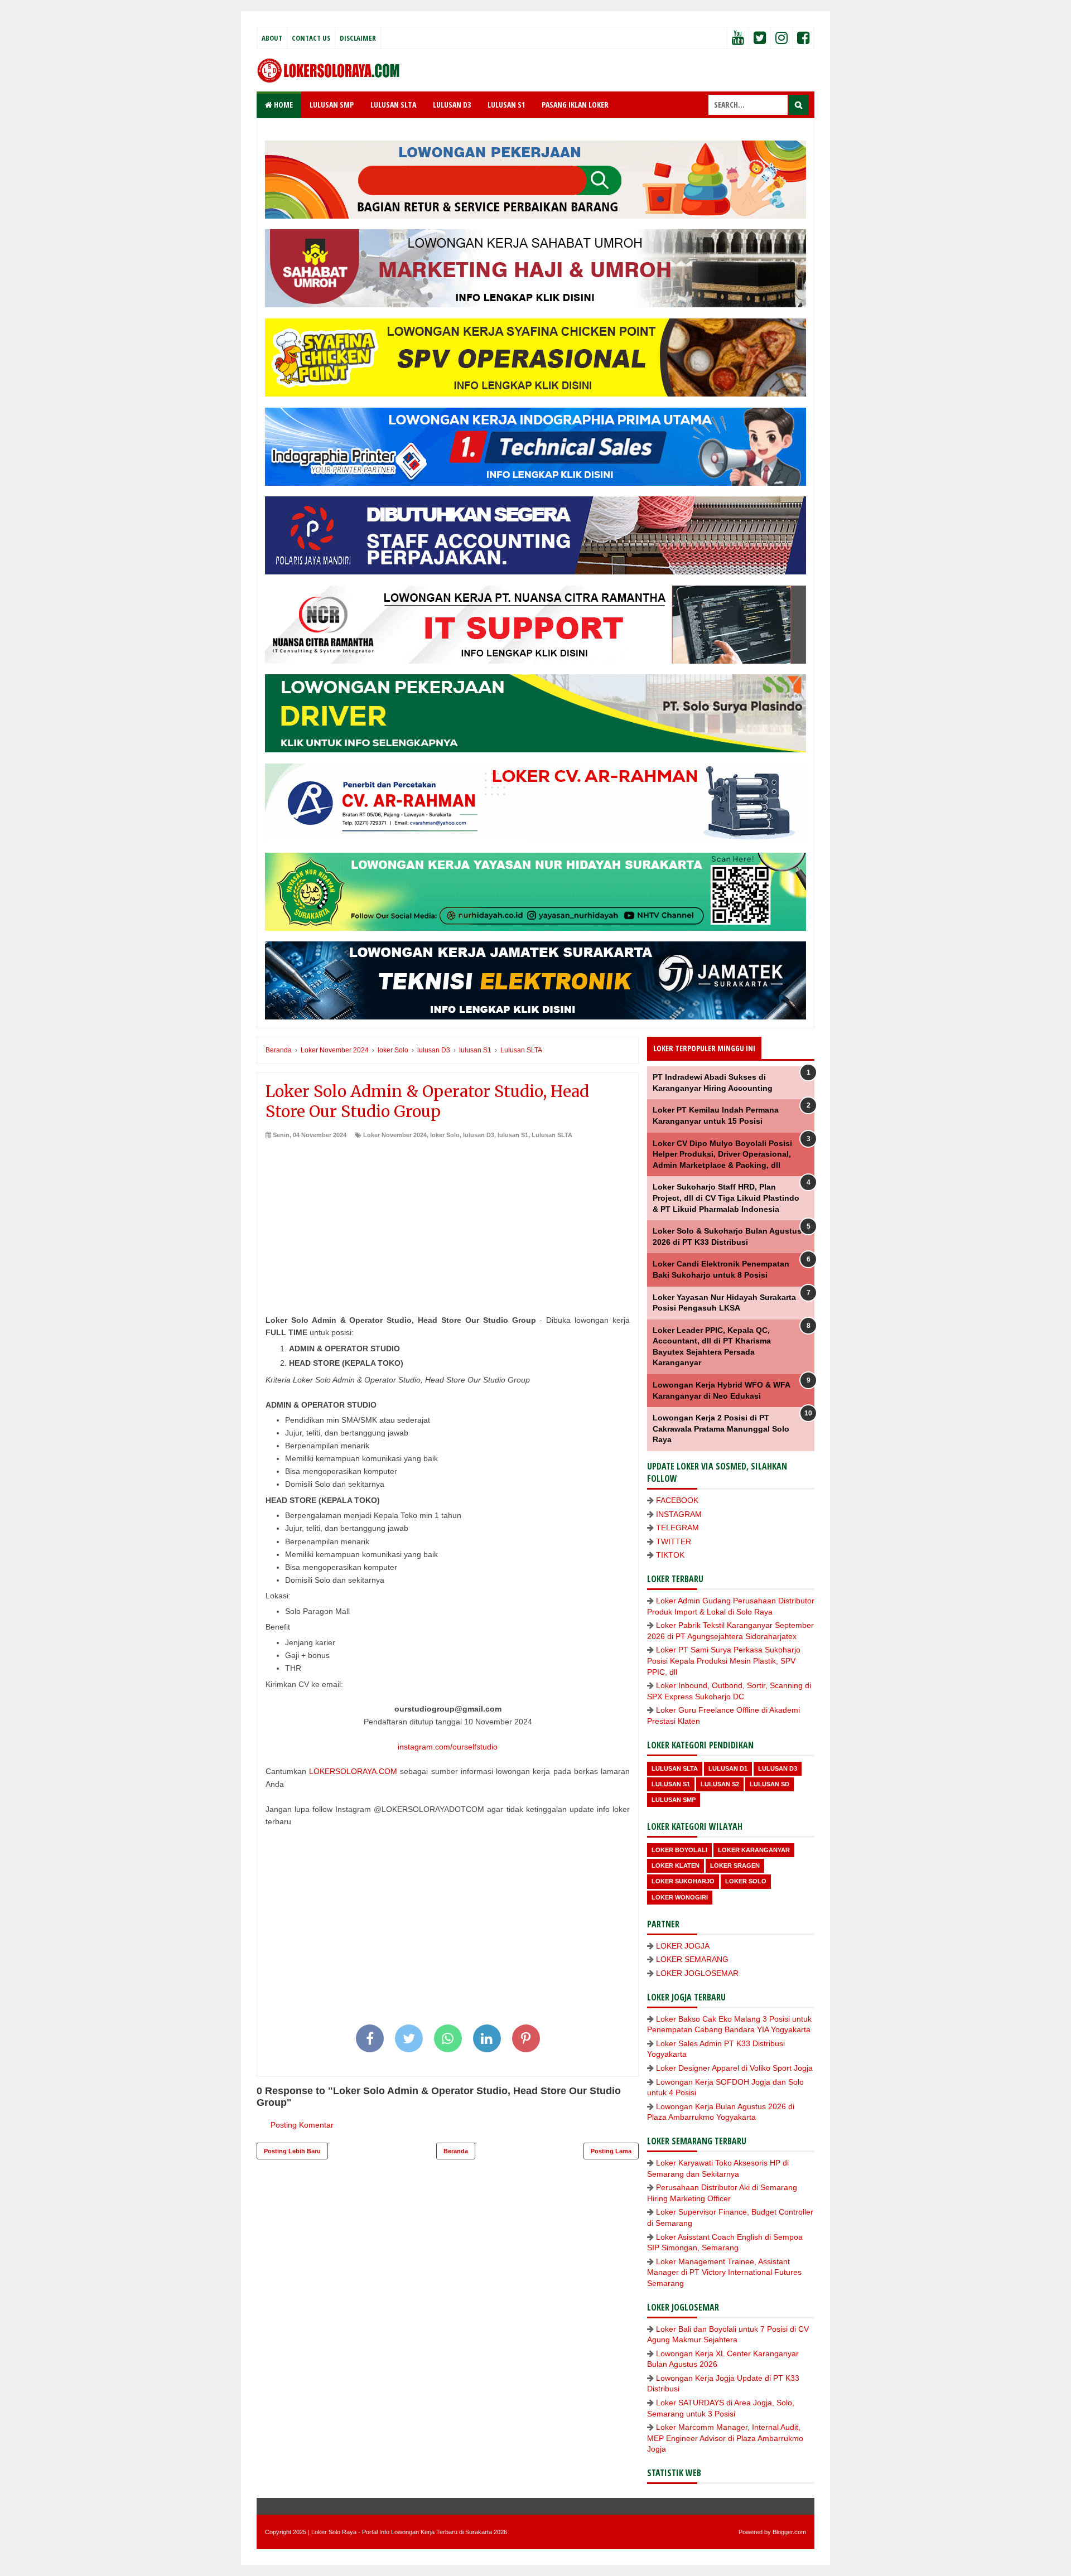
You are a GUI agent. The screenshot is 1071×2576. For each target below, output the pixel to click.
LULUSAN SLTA (393, 105)
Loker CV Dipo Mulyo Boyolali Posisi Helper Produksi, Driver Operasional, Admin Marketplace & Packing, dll (722, 1154)
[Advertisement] (448, 1223)
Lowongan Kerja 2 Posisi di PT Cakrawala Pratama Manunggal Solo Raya (721, 1429)
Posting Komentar (302, 2125)
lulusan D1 (728, 1768)
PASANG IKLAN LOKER (575, 105)
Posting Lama (611, 2151)
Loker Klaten (676, 1865)
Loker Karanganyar (754, 1850)
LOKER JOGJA (683, 1946)
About (272, 38)
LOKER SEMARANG (692, 1959)
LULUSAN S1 (506, 105)
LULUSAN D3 (452, 105)
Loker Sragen (735, 1865)
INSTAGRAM (679, 1514)
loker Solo (445, 1135)
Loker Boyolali (679, 1850)
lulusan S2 (720, 1784)
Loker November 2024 (395, 1135)
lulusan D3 (479, 1135)
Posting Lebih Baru (292, 2151)
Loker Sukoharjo (683, 1881)
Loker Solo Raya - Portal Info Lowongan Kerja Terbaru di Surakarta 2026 (409, 2532)
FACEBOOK (677, 1500)
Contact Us (311, 38)
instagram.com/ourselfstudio (448, 1747)
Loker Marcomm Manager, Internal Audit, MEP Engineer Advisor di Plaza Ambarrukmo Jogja (725, 2438)
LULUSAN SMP (332, 105)
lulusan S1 (513, 1135)
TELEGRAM (677, 1528)
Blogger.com (789, 2532)
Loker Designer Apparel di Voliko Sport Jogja (734, 2068)
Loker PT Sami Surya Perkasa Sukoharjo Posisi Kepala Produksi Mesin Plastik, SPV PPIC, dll (724, 1661)
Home (283, 105)
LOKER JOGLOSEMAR (697, 1973)
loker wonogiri (680, 1897)
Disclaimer (358, 38)
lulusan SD (770, 1784)
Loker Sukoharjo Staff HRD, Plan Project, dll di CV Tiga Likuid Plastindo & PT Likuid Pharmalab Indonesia (726, 1198)
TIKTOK (670, 1555)
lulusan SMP (674, 1800)
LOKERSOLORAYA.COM (353, 1771)
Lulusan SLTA (552, 1135)
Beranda (456, 2151)
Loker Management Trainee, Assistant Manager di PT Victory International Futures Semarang (724, 2272)
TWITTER (674, 1541)
